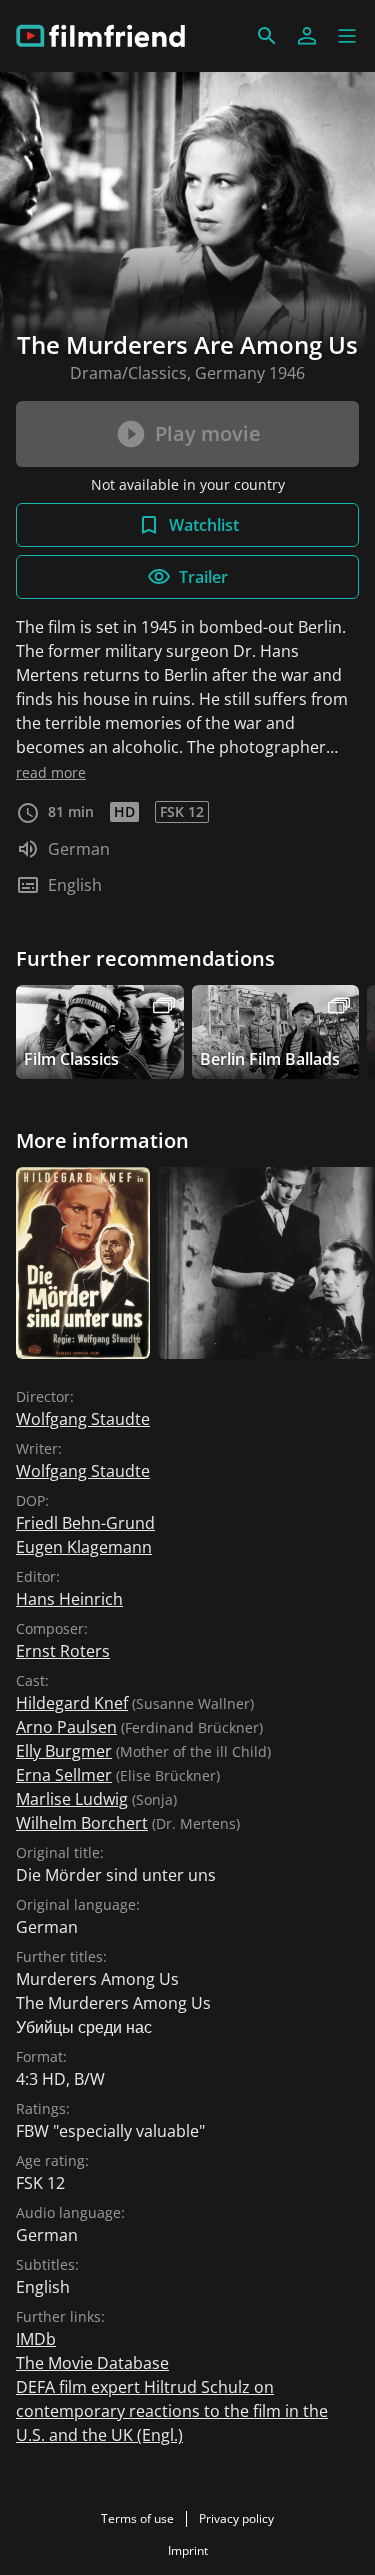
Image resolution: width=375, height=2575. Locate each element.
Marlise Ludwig (72, 1799)
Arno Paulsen (66, 1727)
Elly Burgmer (64, 1751)
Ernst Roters (63, 1651)
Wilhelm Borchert (82, 1823)
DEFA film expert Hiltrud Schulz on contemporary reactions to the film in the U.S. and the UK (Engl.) (172, 2411)
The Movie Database (92, 2363)
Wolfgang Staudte (83, 1419)
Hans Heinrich (69, 1599)
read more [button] (51, 772)
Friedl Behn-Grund (85, 1523)
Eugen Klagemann (84, 1547)
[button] (347, 36)
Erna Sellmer (64, 1775)
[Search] (267, 36)
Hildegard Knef (72, 1703)
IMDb (36, 2339)
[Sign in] (307, 36)
